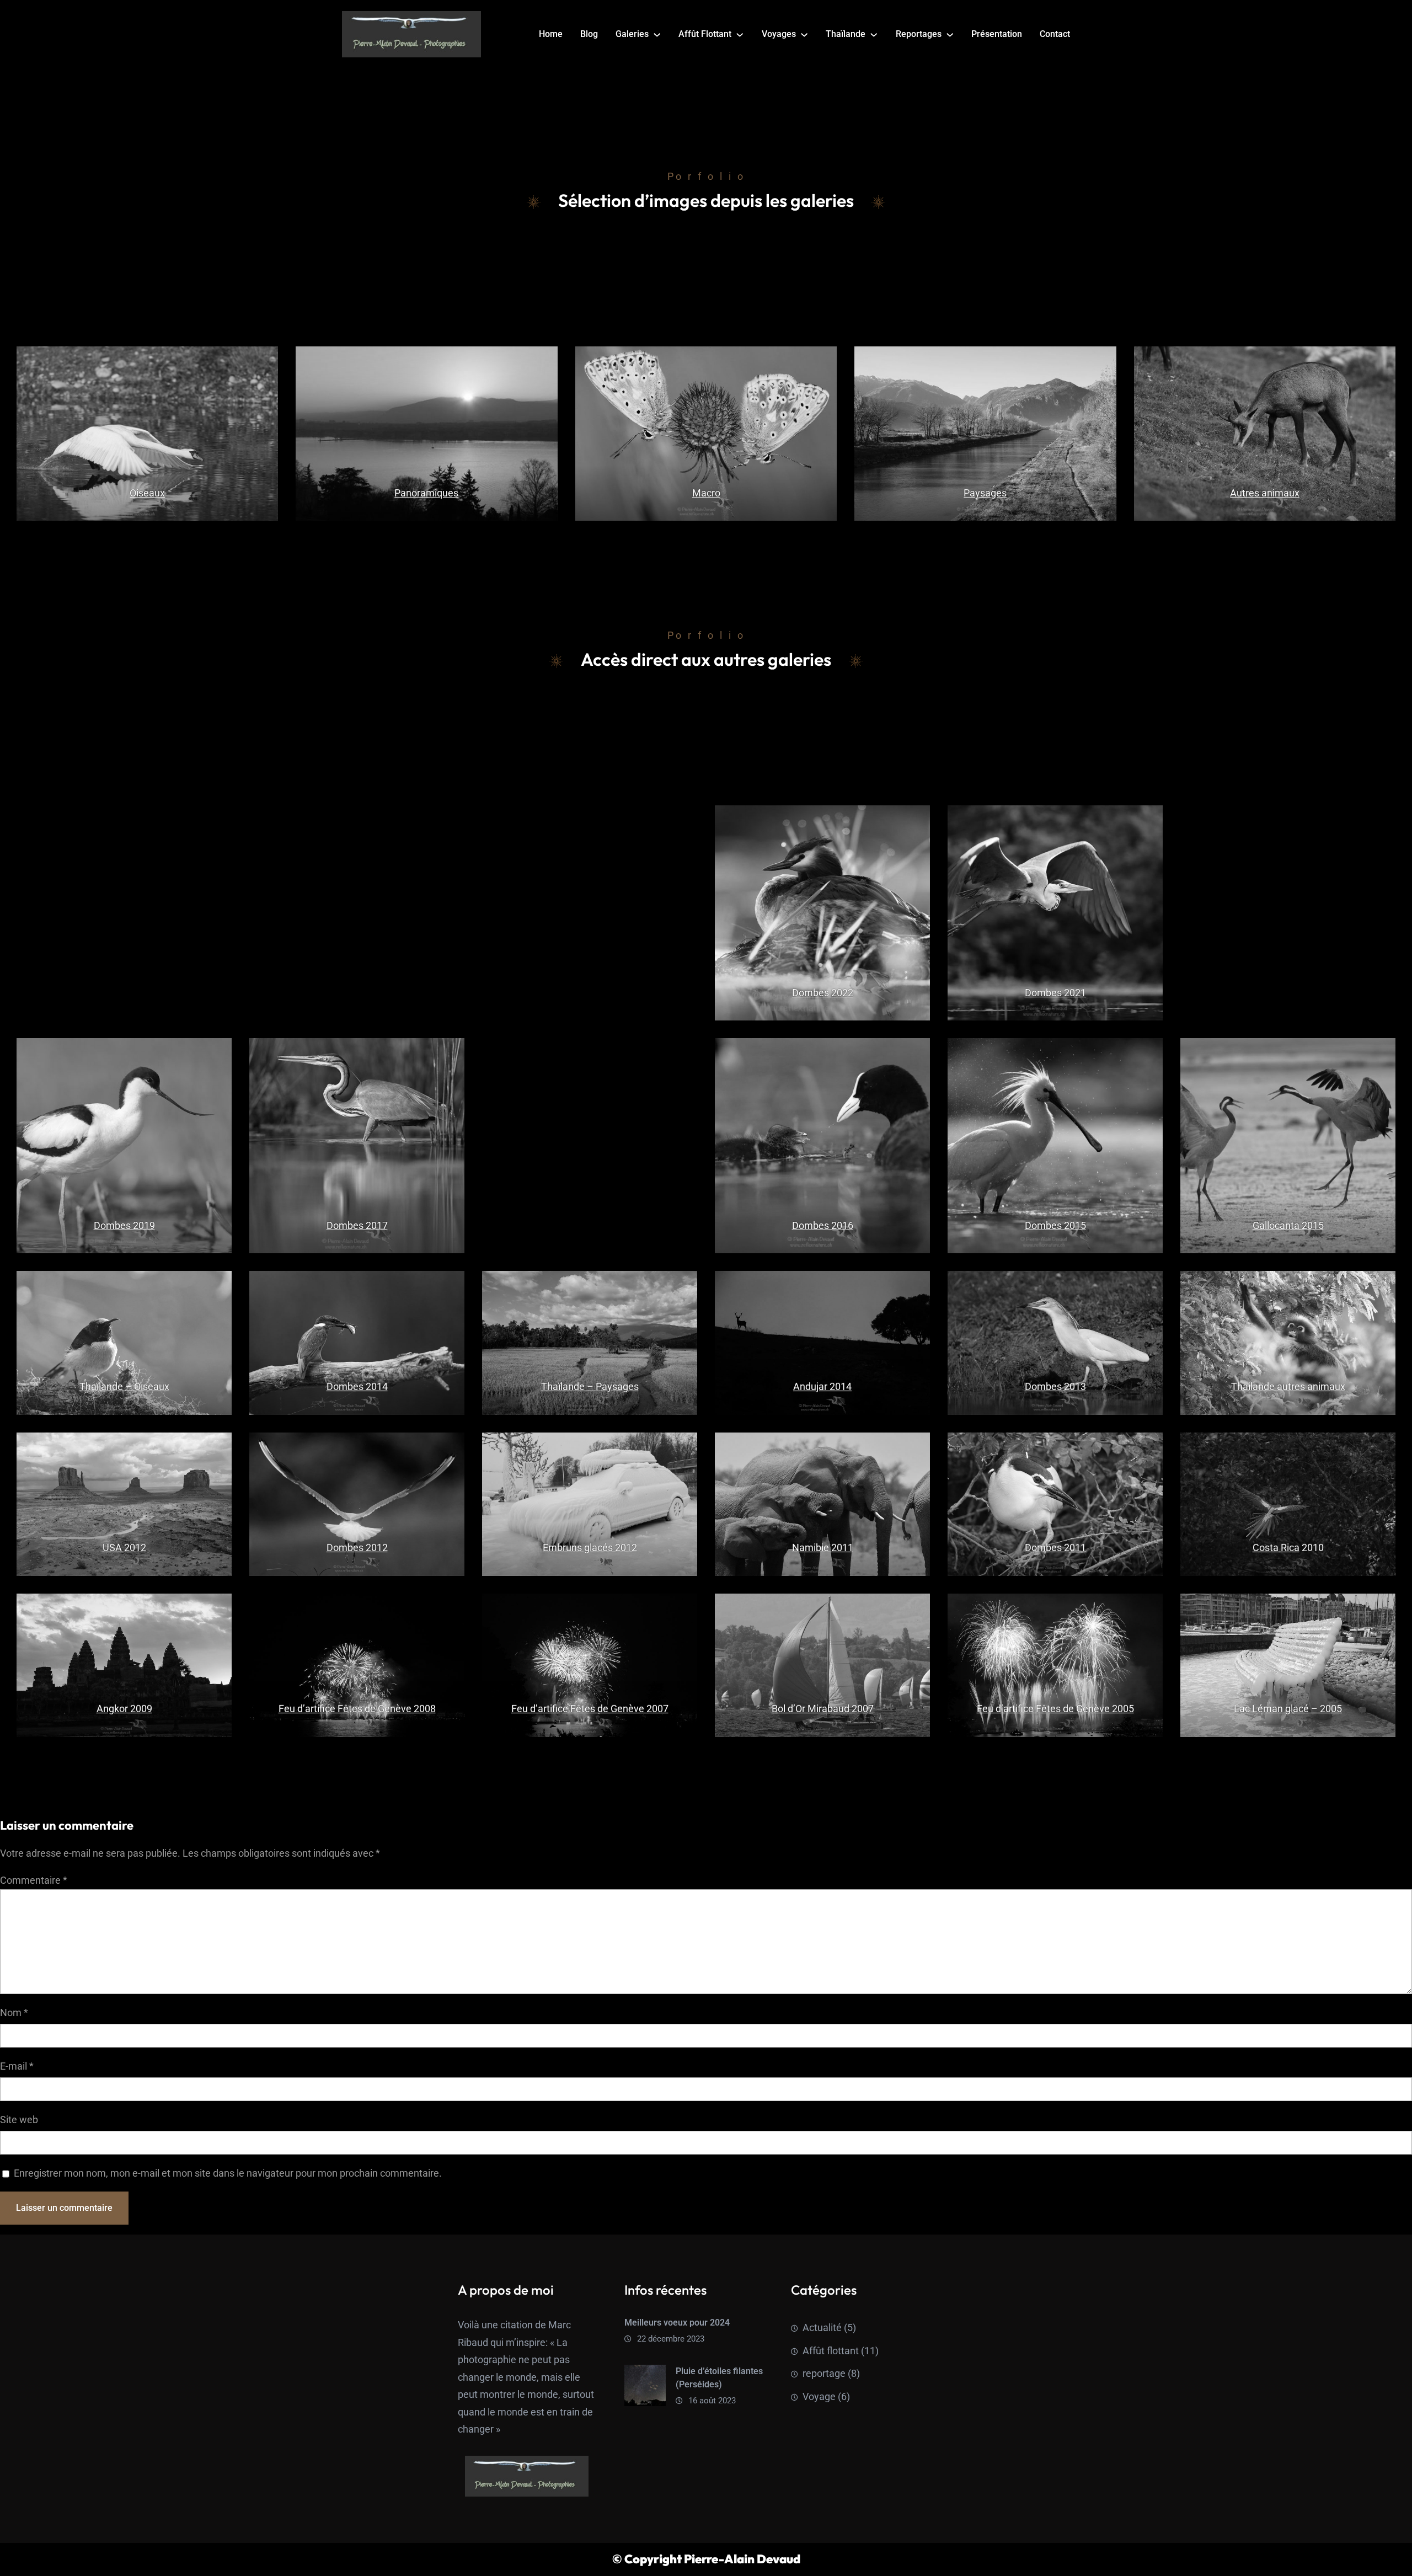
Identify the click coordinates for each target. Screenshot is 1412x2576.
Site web (19, 2120)
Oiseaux (147, 493)
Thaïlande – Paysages (590, 1386)
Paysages (985, 493)
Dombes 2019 (124, 1225)
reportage (824, 2373)
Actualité (822, 2328)
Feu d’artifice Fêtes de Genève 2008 (357, 1709)
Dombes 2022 (823, 993)
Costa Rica (1276, 1548)
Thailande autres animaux (1288, 1386)
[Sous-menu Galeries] (657, 34)
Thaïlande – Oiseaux (124, 1386)
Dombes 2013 (1055, 1386)
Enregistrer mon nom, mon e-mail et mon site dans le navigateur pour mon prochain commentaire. (228, 2173)
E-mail (17, 2066)
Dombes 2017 (357, 1225)
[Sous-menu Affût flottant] (740, 34)
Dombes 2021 (1055, 993)
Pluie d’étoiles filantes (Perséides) (719, 2378)
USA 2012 (124, 1548)
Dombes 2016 (823, 1225)
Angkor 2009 (124, 1709)
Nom (14, 2013)
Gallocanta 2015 (1288, 1225)
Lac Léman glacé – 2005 (1288, 1709)
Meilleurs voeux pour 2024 (677, 2323)
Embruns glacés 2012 (590, 1548)
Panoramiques (427, 493)
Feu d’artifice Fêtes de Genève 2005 (1055, 1709)
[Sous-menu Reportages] (950, 34)
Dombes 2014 (357, 1386)
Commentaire (34, 1880)
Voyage (819, 2396)
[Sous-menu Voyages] (804, 34)
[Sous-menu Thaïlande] (874, 34)
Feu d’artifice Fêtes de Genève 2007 (590, 1709)
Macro (706, 493)
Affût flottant (831, 2351)
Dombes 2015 (1055, 1225)
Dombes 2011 (1055, 1548)
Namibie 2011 (823, 1548)
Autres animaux (1265, 493)
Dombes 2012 (357, 1548)
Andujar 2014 (822, 1386)
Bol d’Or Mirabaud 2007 (823, 1709)
